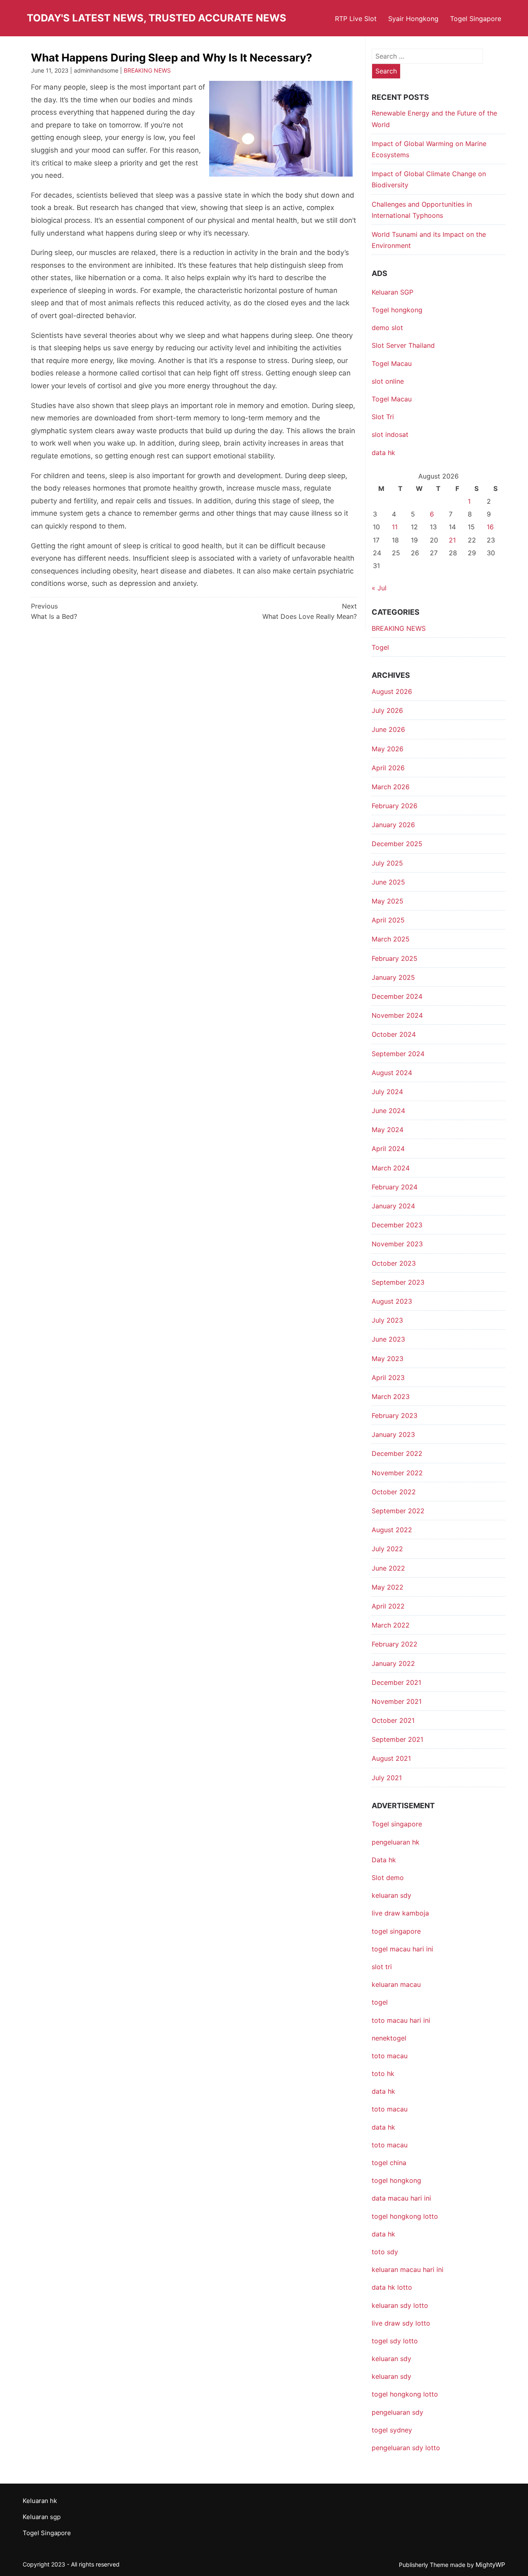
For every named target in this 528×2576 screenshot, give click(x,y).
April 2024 (388, 1149)
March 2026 (391, 787)
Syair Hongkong (413, 19)
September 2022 (398, 1511)
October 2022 (394, 1492)
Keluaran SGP (392, 292)
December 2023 (397, 1225)
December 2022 (397, 1453)
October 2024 (394, 1034)
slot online (388, 381)
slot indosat (390, 434)
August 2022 (392, 1530)
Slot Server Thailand (403, 345)
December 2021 (396, 1682)
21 (452, 540)
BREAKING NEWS (147, 70)
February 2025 (395, 958)
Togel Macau (392, 363)
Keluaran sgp (42, 2517)
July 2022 (387, 1549)
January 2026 (393, 825)
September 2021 (397, 1739)
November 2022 (397, 1473)
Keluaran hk (40, 2501)
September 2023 (398, 1282)
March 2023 (391, 1397)
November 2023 (397, 1244)
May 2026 (388, 749)
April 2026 (388, 768)
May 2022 (388, 1587)
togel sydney (392, 2430)
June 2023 (388, 1339)
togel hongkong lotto (405, 2394)
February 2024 (395, 1187)
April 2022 (388, 1606)
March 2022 (391, 1625)
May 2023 (388, 1359)
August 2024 (392, 1073)
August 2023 (392, 1301)
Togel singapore (397, 1824)
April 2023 (388, 1378)
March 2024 (391, 1168)
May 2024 (388, 1130)
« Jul (379, 588)
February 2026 (395, 806)
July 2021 (387, 1778)
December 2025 (397, 844)
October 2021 (393, 1720)
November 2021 (397, 1701)
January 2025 (393, 977)
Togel (380, 647)
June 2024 (388, 1111)
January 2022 (393, 1663)
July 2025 (387, 863)
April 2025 (388, 920)
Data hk (384, 1860)
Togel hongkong (397, 310)
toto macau (390, 2145)
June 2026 (388, 729)
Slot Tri (383, 417)
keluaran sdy (391, 1895)
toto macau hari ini (401, 2020)
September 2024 (398, 1054)
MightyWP (490, 2565)
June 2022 (388, 1568)
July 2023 (387, 1320)
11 (395, 527)
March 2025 (391, 939)
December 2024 (397, 996)
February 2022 (395, 1644)
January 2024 (393, 1206)
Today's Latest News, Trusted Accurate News (157, 18)
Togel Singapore (476, 19)
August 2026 (392, 691)
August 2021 (391, 1758)
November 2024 (397, 1015)
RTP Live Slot (356, 19)
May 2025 (388, 901)
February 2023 (395, 1415)
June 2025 (388, 882)
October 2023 (394, 1263)
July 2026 (387, 710)
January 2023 (393, 1434)
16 (490, 527)
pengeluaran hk (396, 1842)
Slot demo (388, 1878)
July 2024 (387, 1092)
